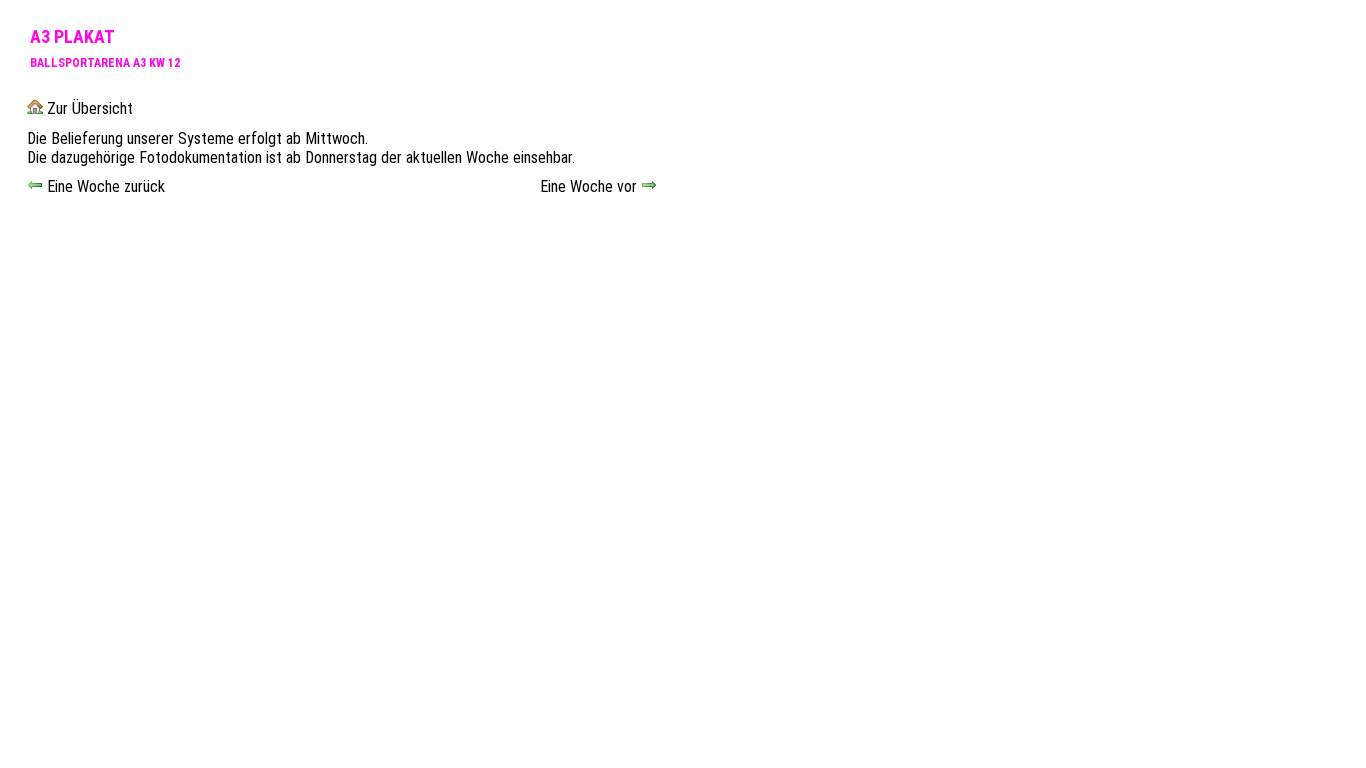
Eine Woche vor (590, 186)
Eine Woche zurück (104, 186)
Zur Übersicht (88, 108)
